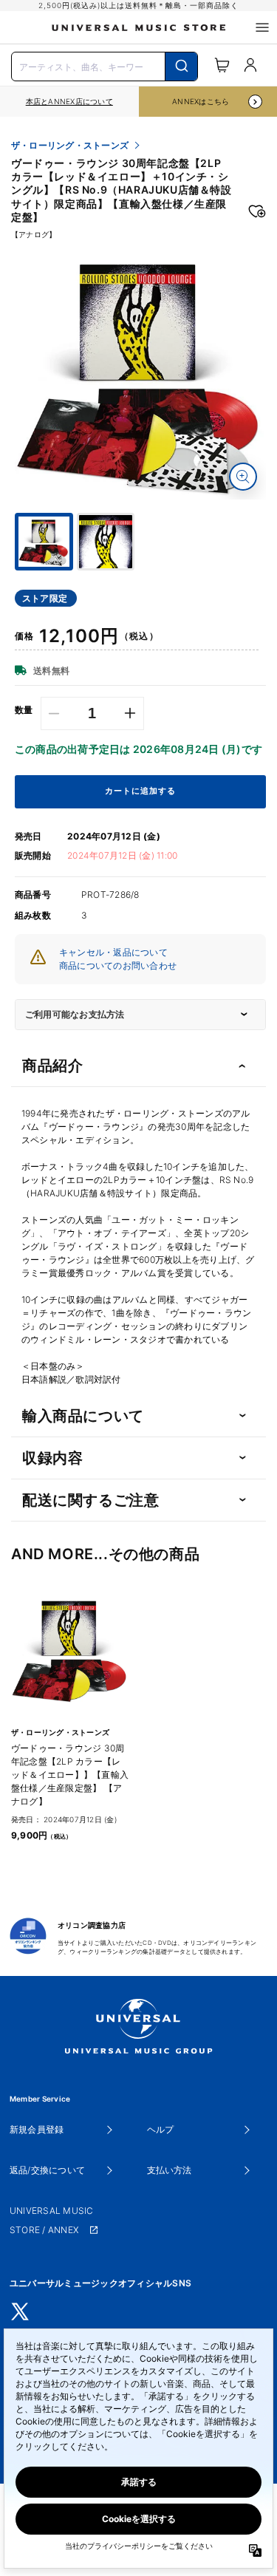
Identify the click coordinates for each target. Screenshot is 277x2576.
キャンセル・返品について (113, 952)
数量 (24, 710)
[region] (69, 102)
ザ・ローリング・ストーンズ (70, 146)
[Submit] (181, 67)
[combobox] (105, 65)
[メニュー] (262, 27)
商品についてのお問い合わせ (118, 965)
